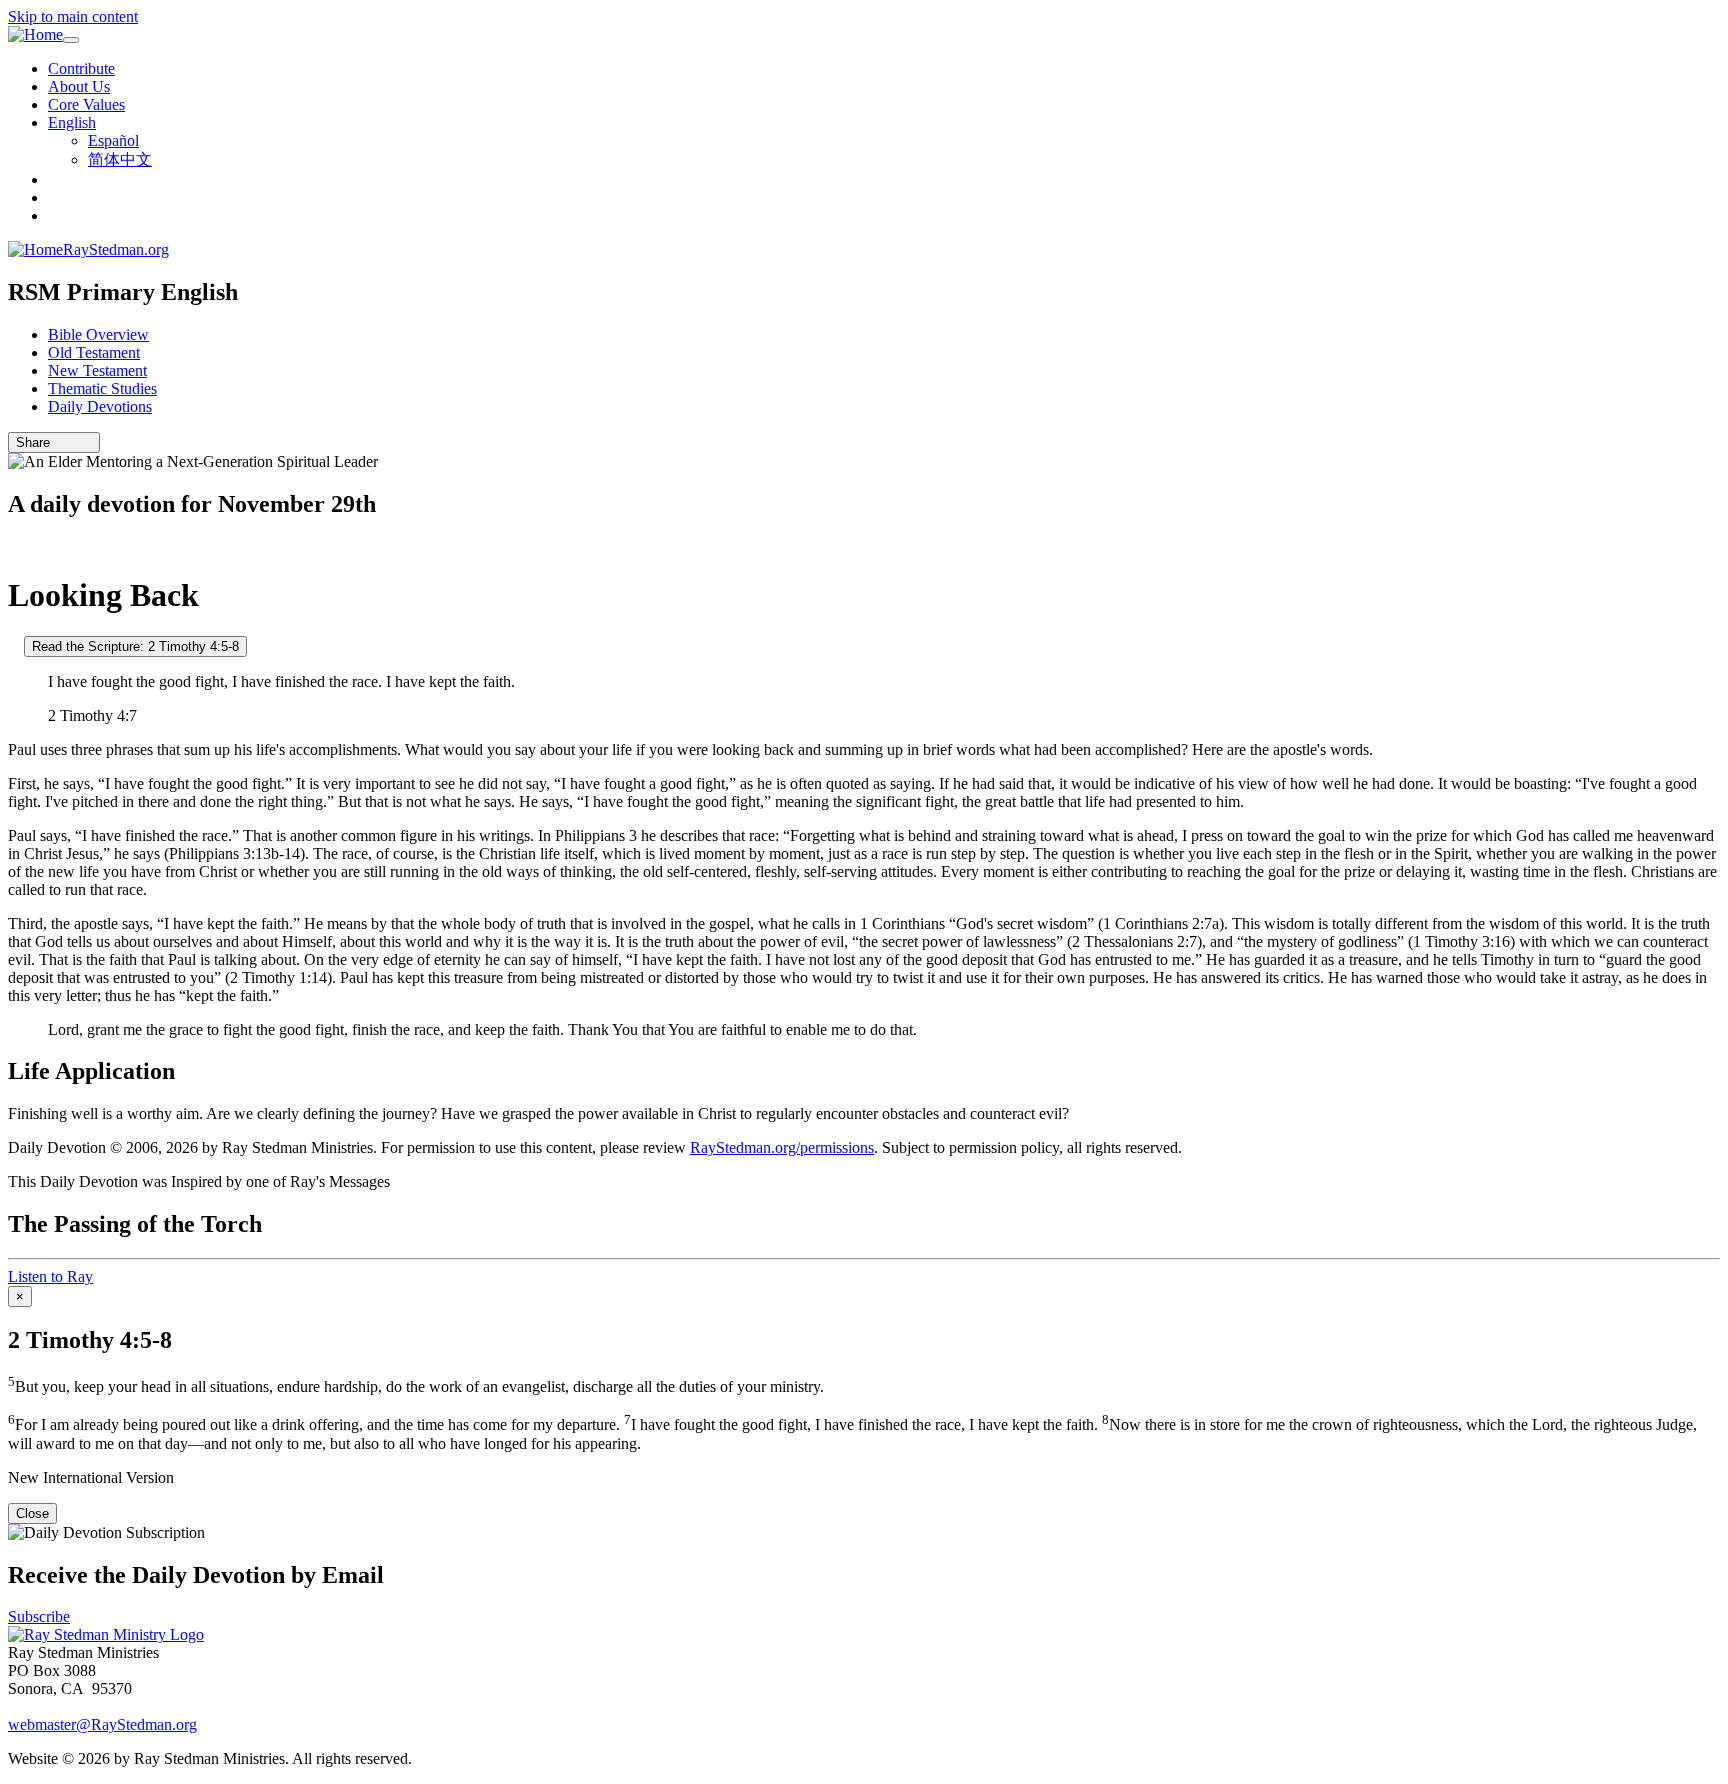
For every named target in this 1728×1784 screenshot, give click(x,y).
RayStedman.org (116, 249)
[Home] (35, 35)
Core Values (86, 104)
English (72, 122)
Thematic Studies (102, 388)
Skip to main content (73, 16)
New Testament (97, 370)
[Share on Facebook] (87, 442)
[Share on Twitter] (73, 442)
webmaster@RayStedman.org (102, 1724)
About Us (79, 86)
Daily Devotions (100, 406)
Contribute (81, 68)
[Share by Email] (59, 442)
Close (32, 1513)
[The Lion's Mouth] (14, 645)
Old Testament (94, 352)
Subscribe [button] (39, 1616)
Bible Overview (98, 334)
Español (113, 140)
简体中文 (120, 159)
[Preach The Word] (14, 546)
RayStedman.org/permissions (782, 1147)
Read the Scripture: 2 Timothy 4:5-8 (135, 646)
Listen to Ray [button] (50, 1276)
